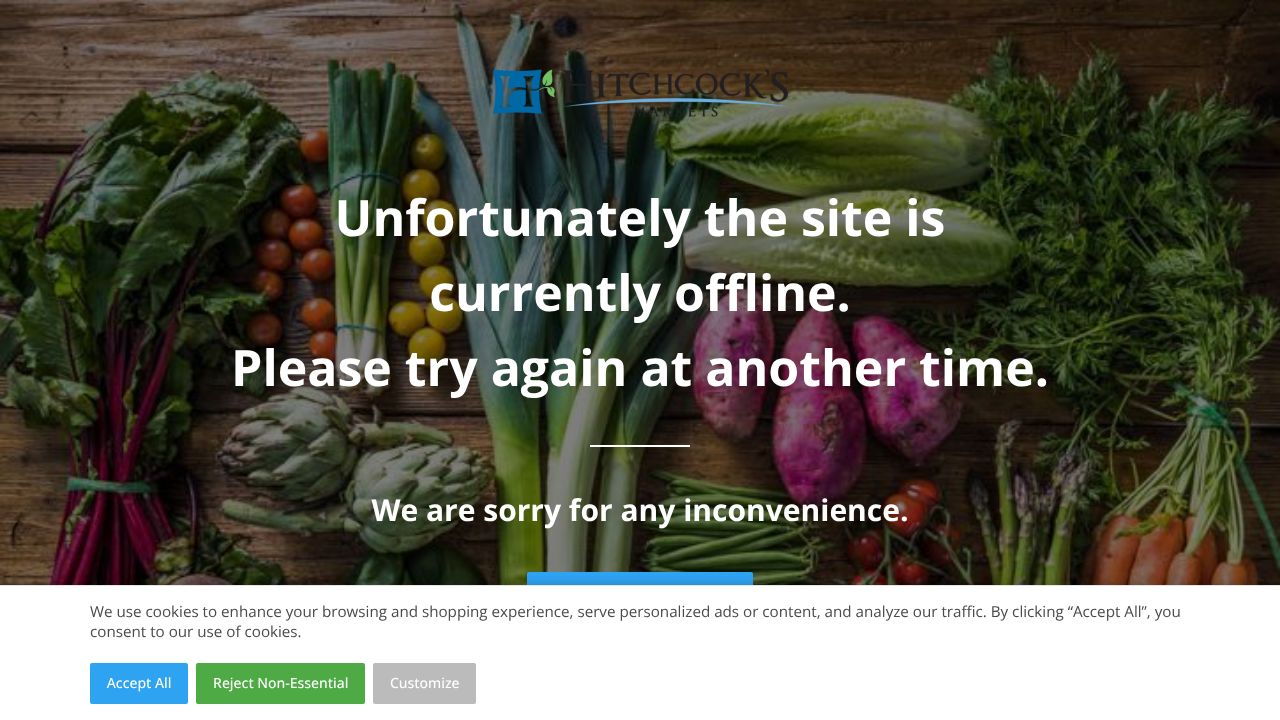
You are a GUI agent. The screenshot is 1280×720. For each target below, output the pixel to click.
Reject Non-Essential (280, 683)
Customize (425, 683)
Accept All (139, 683)
